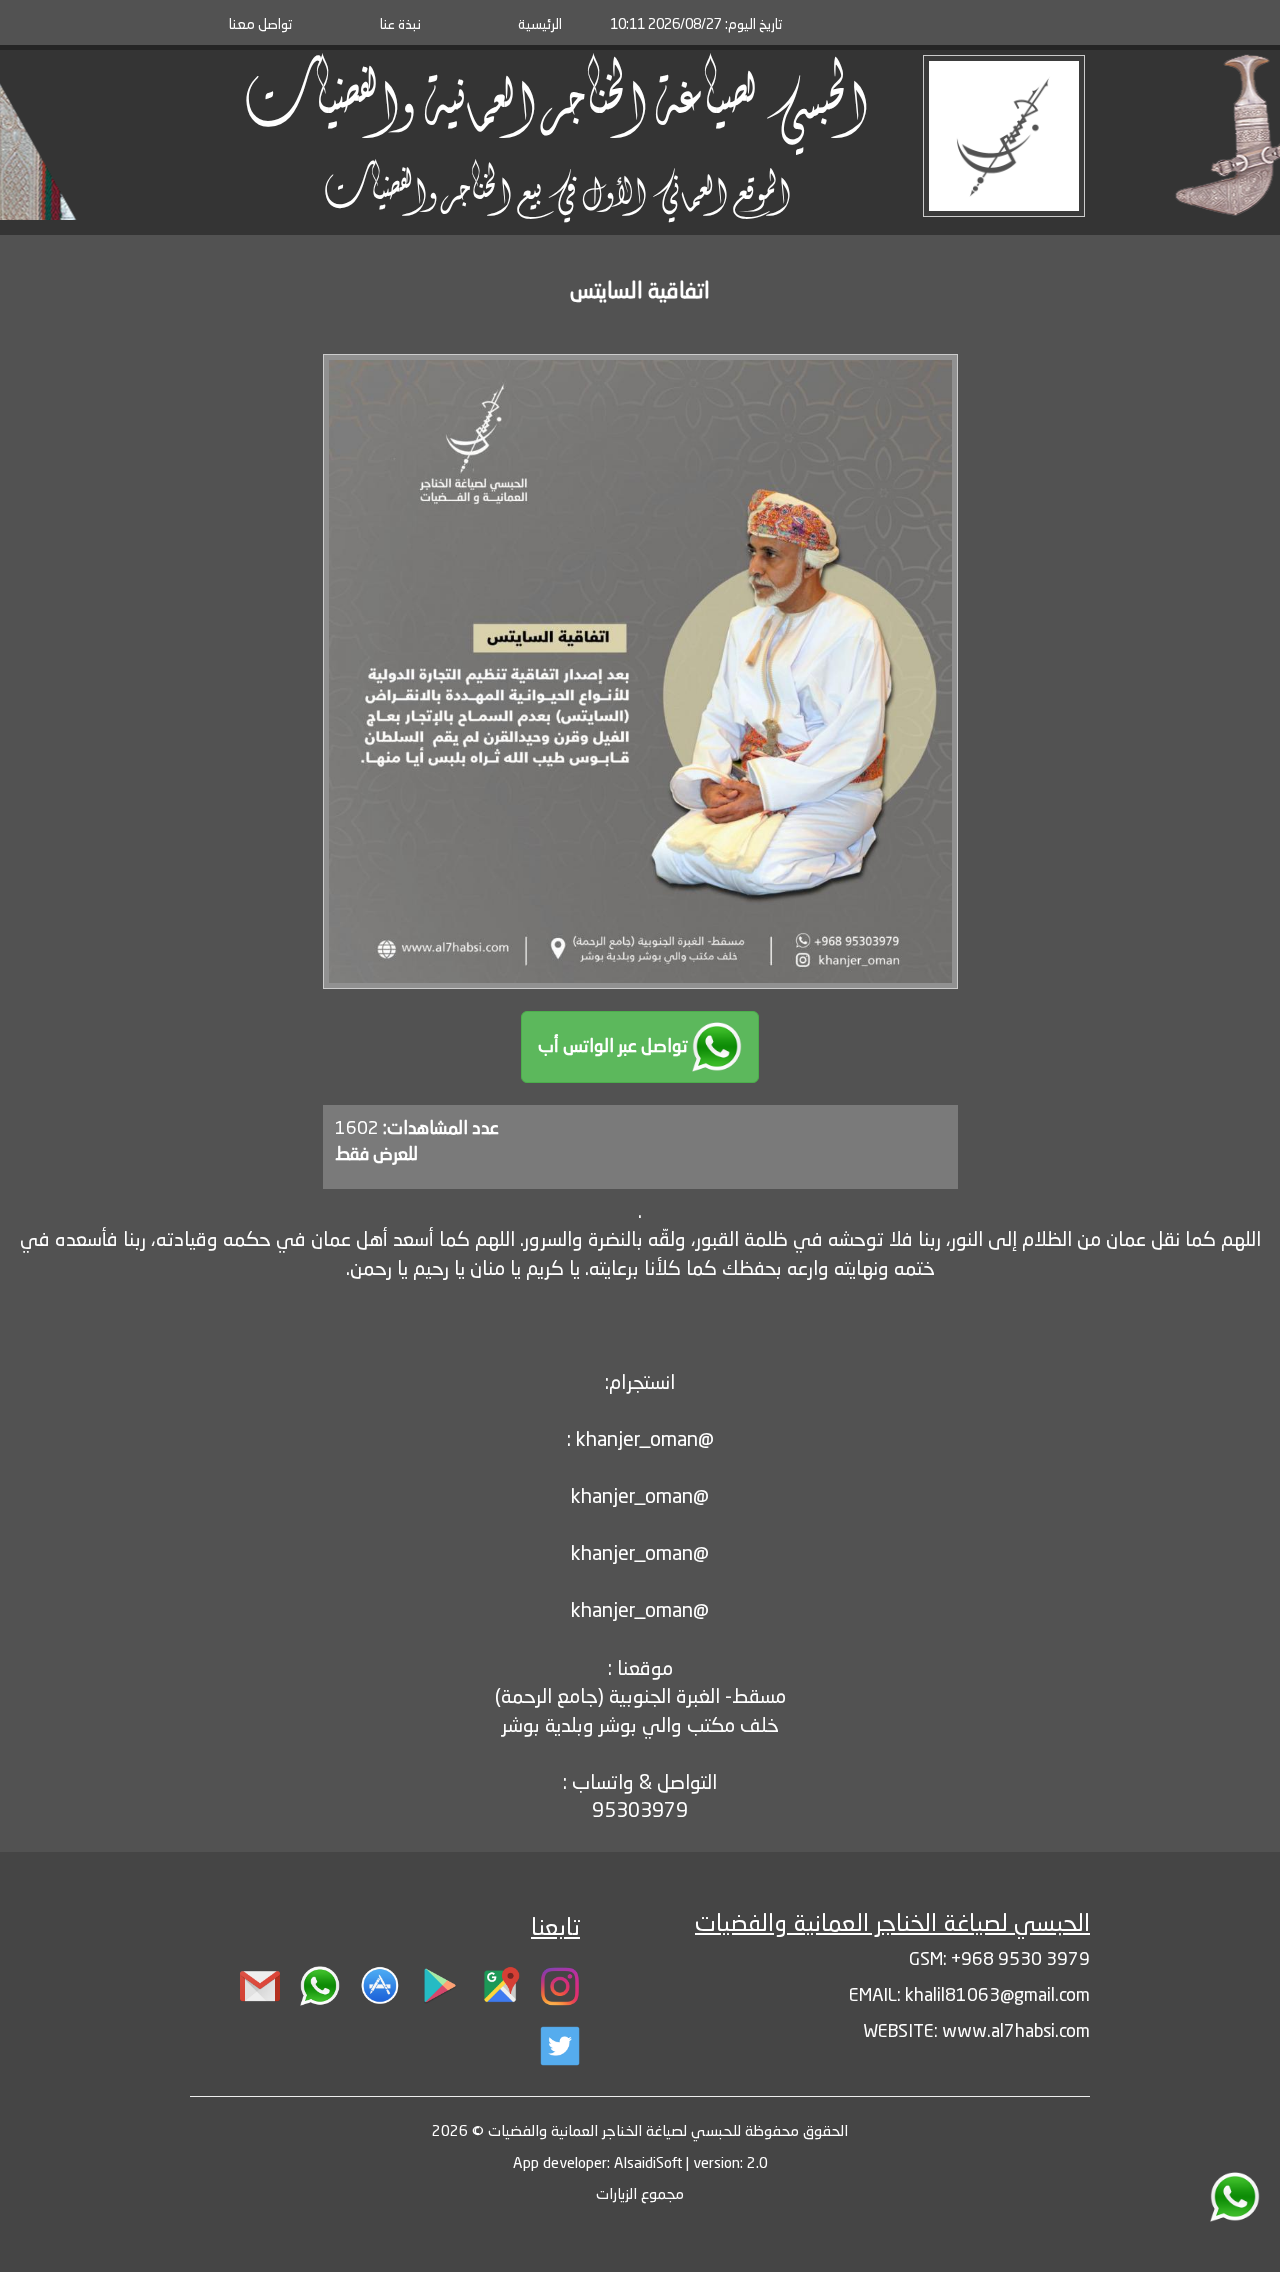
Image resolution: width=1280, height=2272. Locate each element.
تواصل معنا (260, 25)
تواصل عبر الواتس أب (615, 1047)
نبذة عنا (400, 25)
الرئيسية (540, 25)
